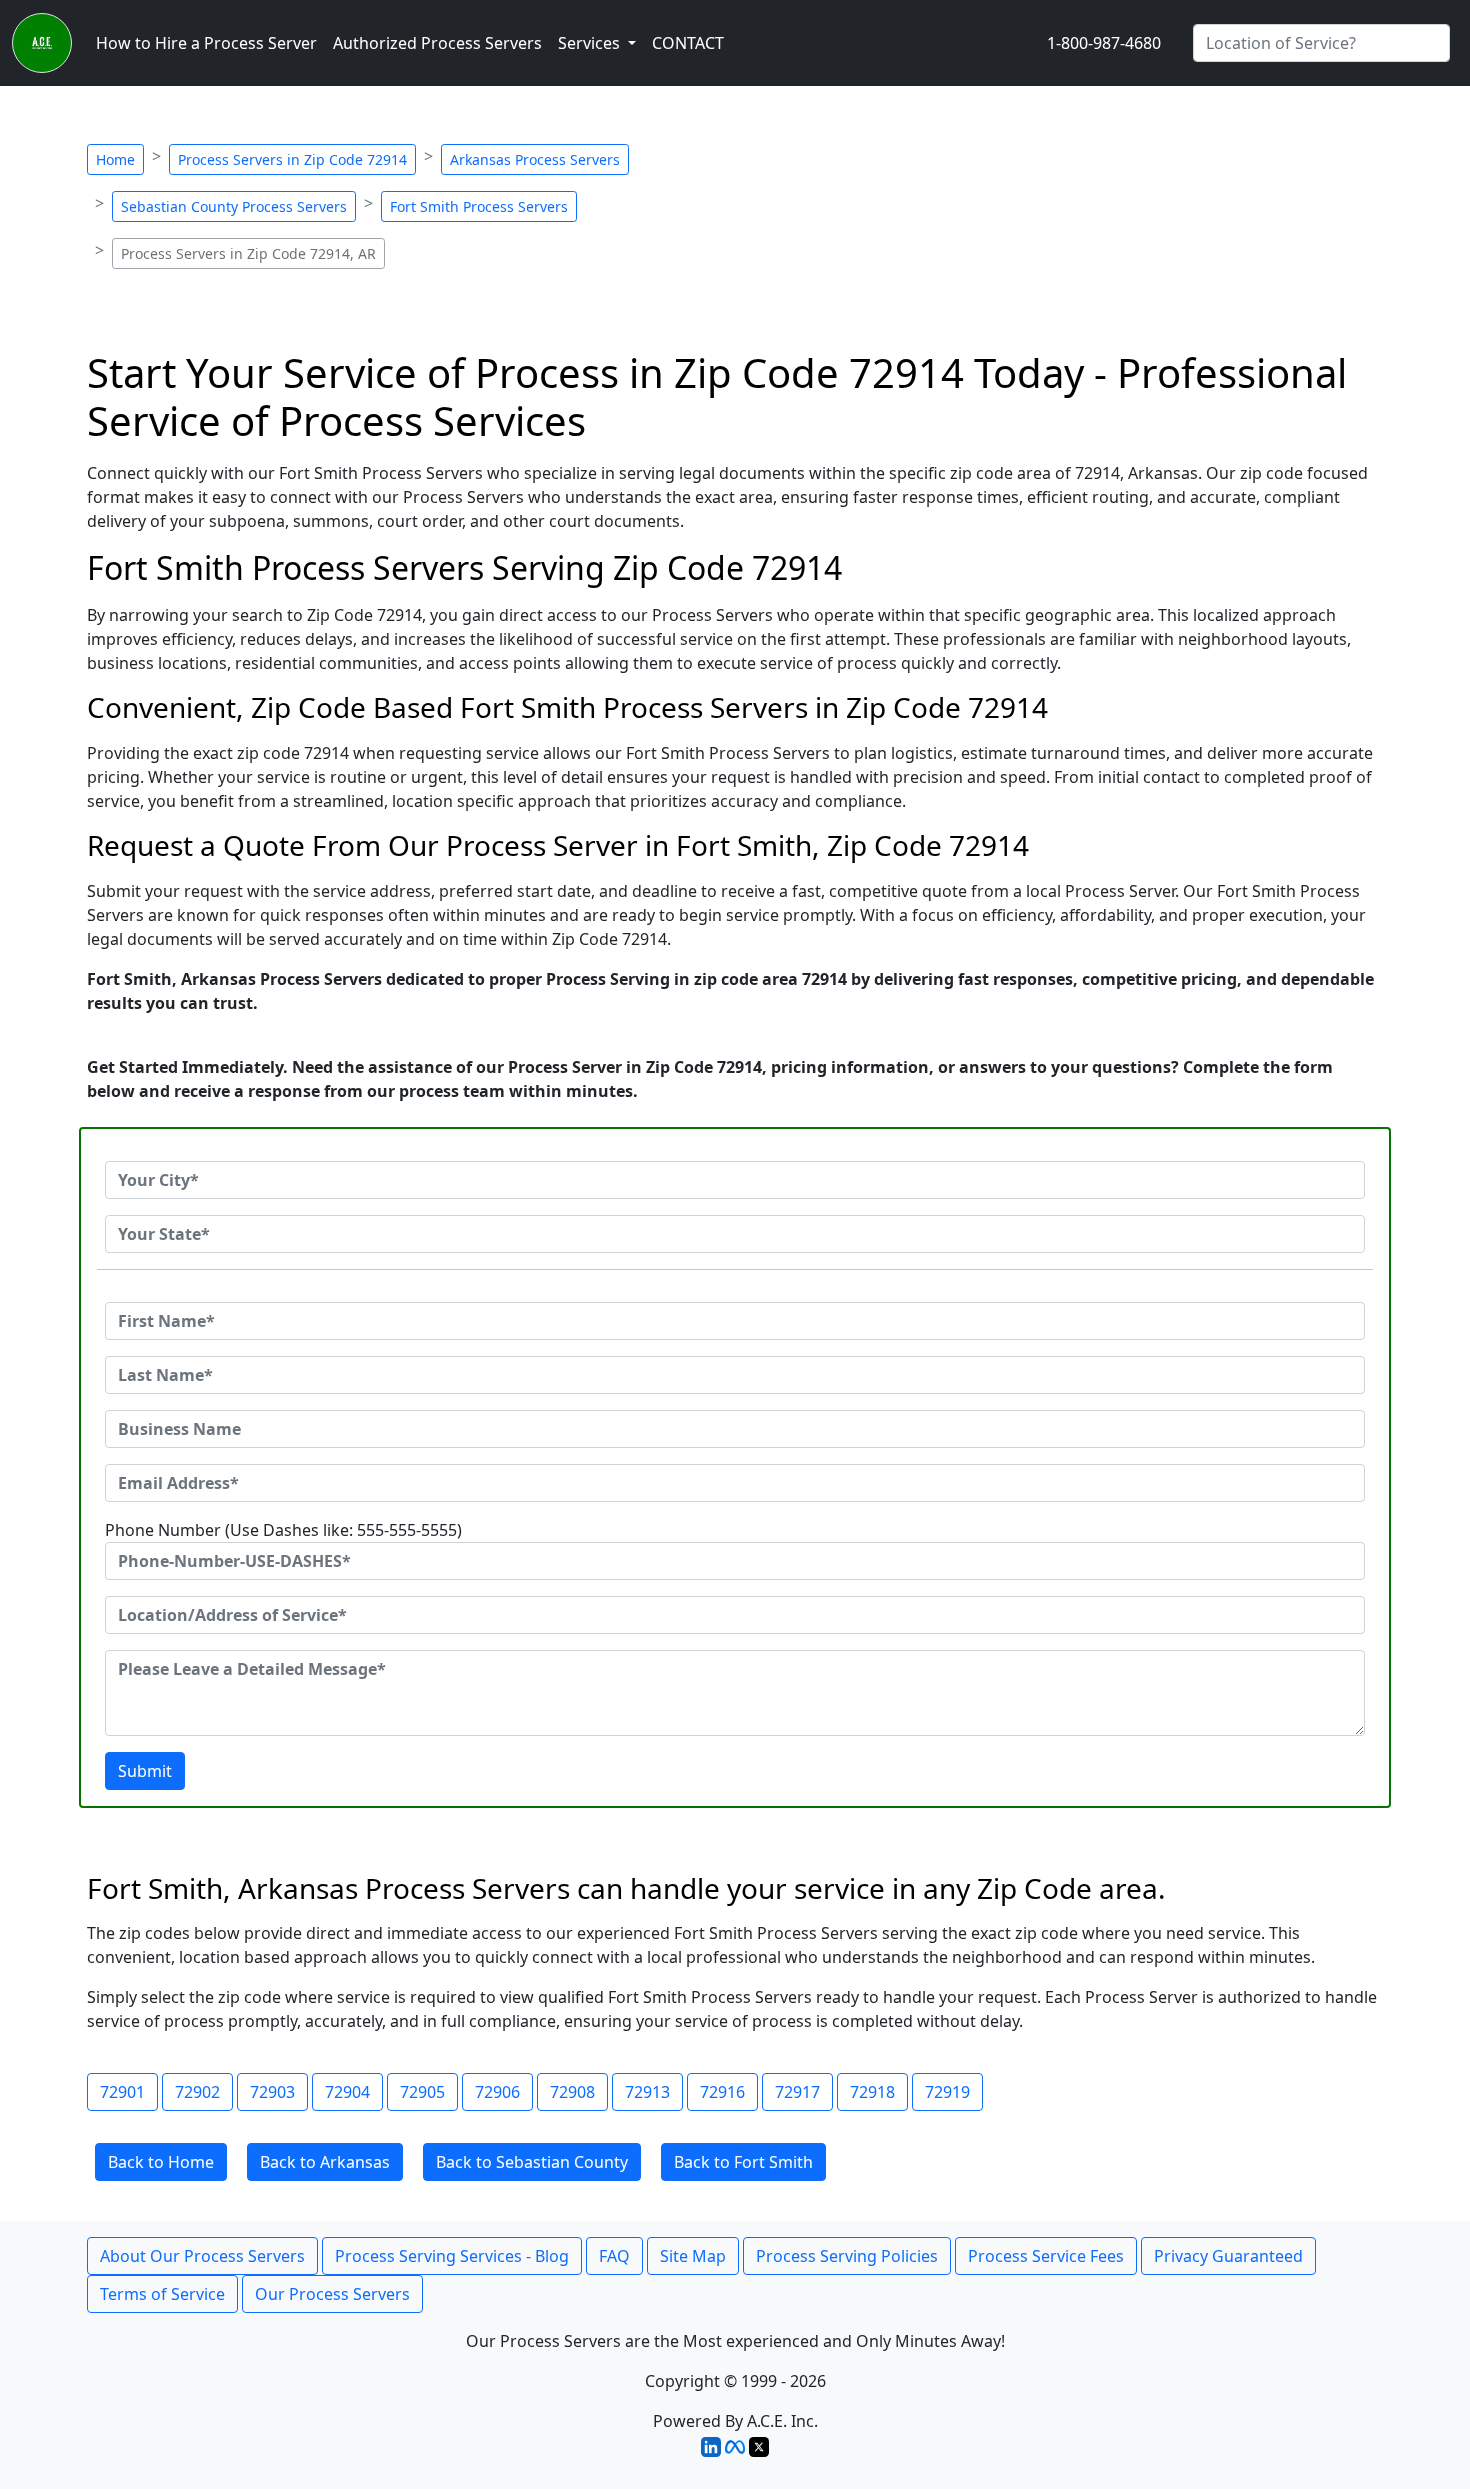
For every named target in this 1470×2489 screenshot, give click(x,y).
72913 (647, 2092)
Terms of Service (162, 2294)
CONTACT (688, 43)
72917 (797, 2092)
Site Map (693, 2256)
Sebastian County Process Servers (234, 206)
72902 (197, 2092)
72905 (422, 2092)
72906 (497, 2092)
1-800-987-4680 (1104, 43)
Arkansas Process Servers (535, 159)
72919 (947, 2092)
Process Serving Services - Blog (452, 2256)
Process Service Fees (1046, 2256)
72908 (572, 2092)
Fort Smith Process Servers (479, 206)
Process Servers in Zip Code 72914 (292, 159)
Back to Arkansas (325, 2162)
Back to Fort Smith (743, 2162)
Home (115, 159)
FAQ (614, 2256)
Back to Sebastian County (532, 2162)
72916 (722, 2092)
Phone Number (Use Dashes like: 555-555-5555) (283, 1530)
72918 (872, 2092)
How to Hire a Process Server (206, 43)
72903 (272, 2092)
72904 (347, 2092)
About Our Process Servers (202, 2256)
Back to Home (161, 2162)
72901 (122, 2092)
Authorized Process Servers (437, 43)
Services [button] (591, 43)
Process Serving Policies (847, 2256)
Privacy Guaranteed (1228, 2256)
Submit (145, 1771)
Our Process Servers (332, 2294)
